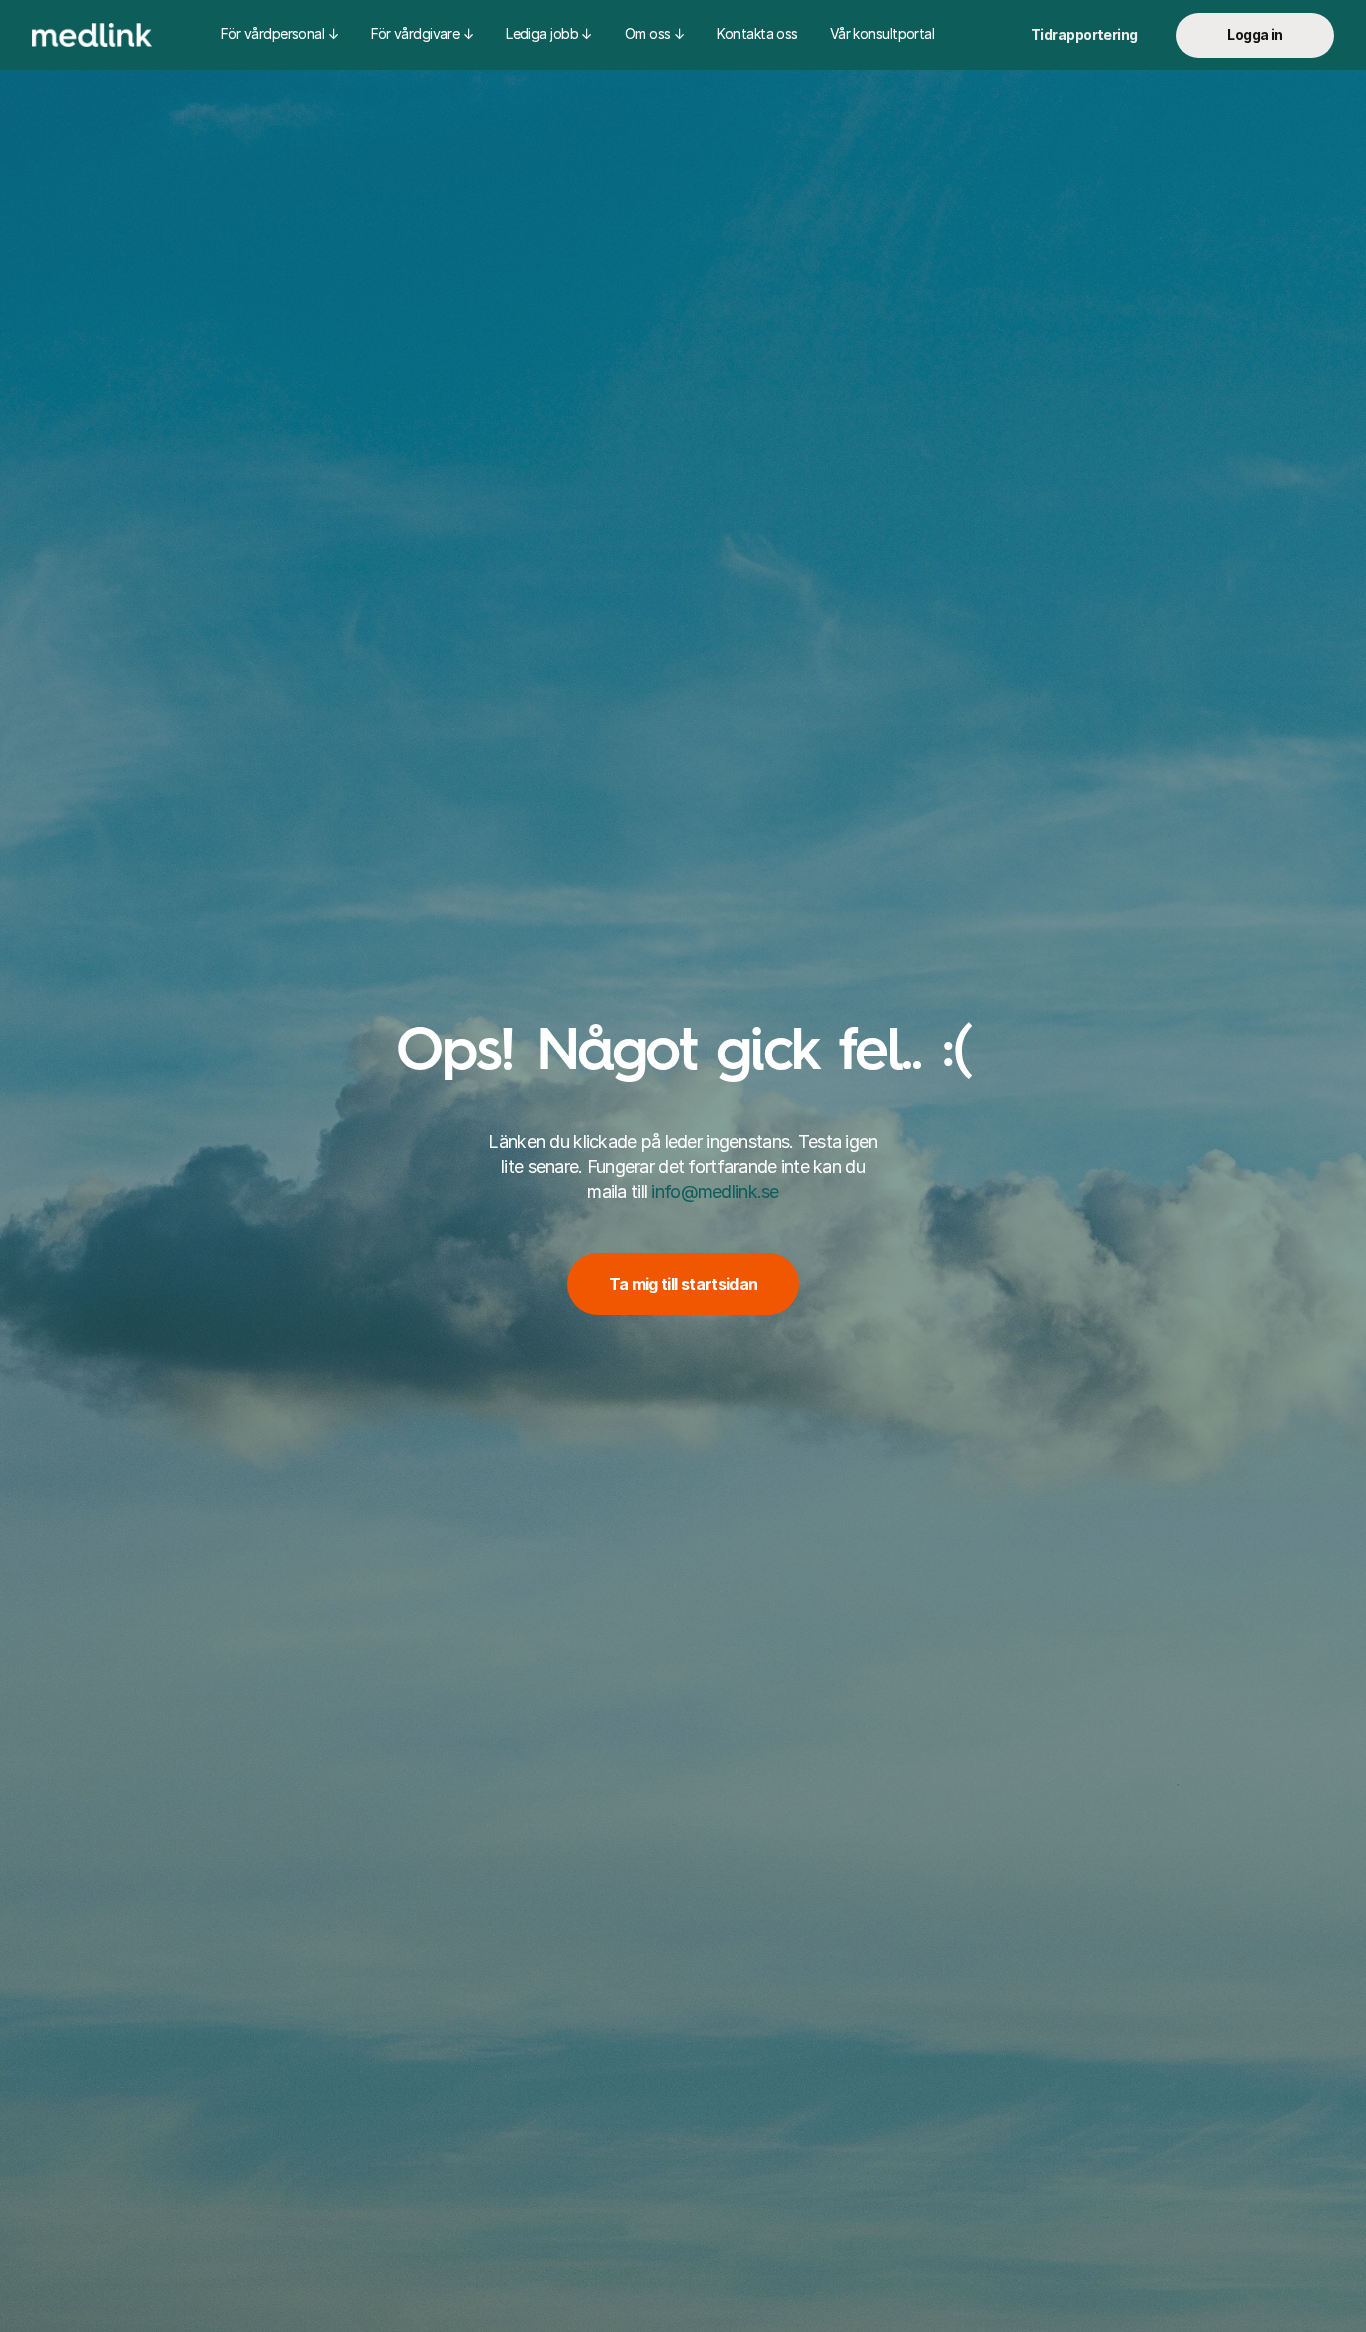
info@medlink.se (714, 1192)
